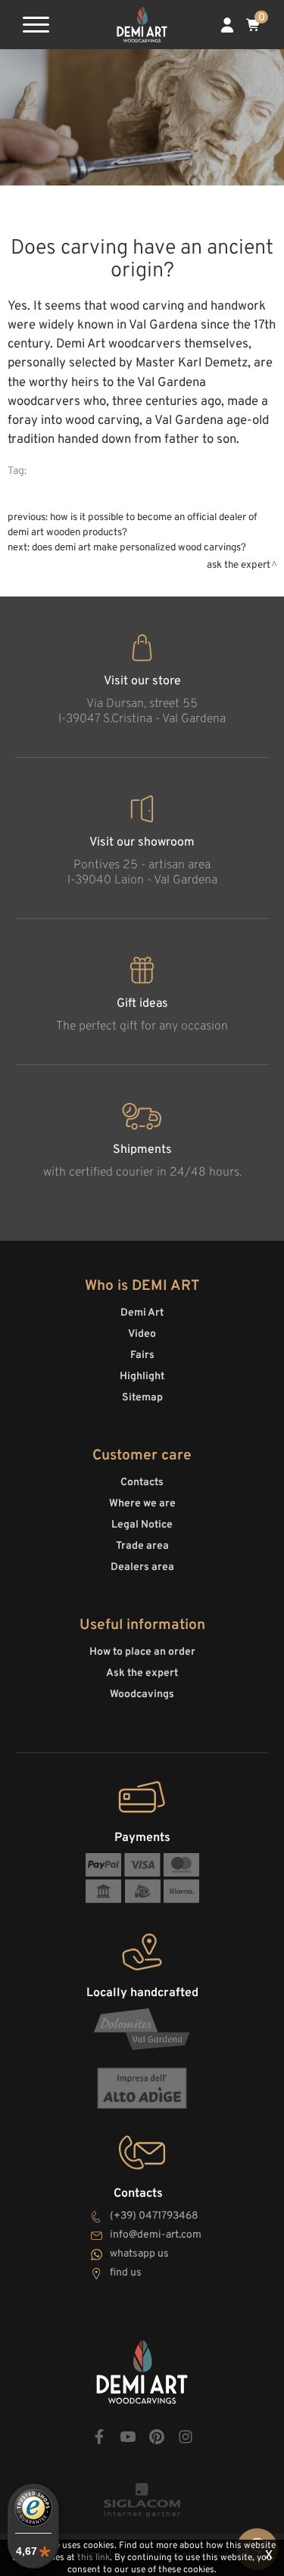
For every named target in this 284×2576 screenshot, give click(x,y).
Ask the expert (239, 565)
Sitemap (142, 1398)
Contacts (142, 1483)
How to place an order (142, 1652)
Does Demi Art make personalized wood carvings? (139, 548)
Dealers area (142, 1567)
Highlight (142, 1377)
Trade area (142, 1546)
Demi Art (142, 1313)
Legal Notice (142, 1525)
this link (94, 2558)
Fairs (142, 1355)
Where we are (142, 1504)
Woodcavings (142, 1694)
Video (142, 1334)
